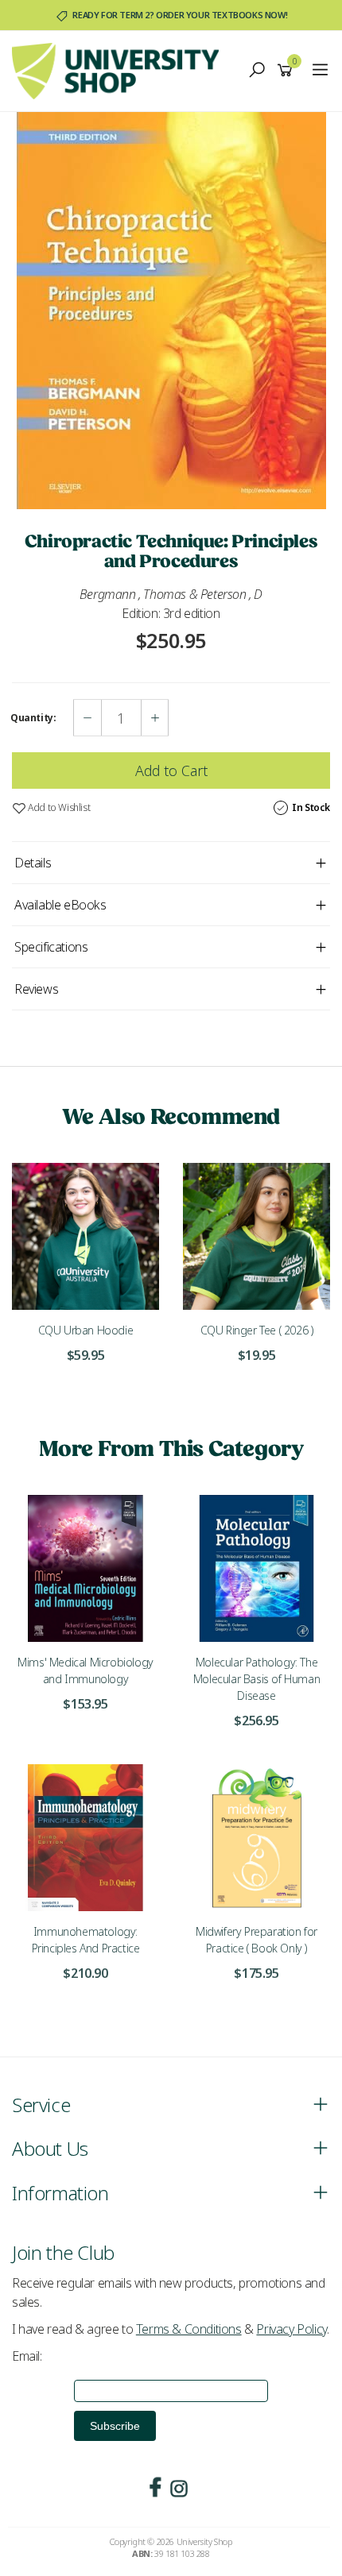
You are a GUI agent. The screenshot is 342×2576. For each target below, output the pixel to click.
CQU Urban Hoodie (86, 1330)
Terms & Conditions (189, 2329)
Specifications (51, 947)
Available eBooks (60, 905)
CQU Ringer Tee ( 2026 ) (257, 1330)
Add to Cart (171, 770)
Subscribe (115, 2426)
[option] (171, 311)
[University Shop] (119, 70)
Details (33, 863)
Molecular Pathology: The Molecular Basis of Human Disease (256, 1679)
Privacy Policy (291, 2329)
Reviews (36, 989)
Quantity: (33, 718)
